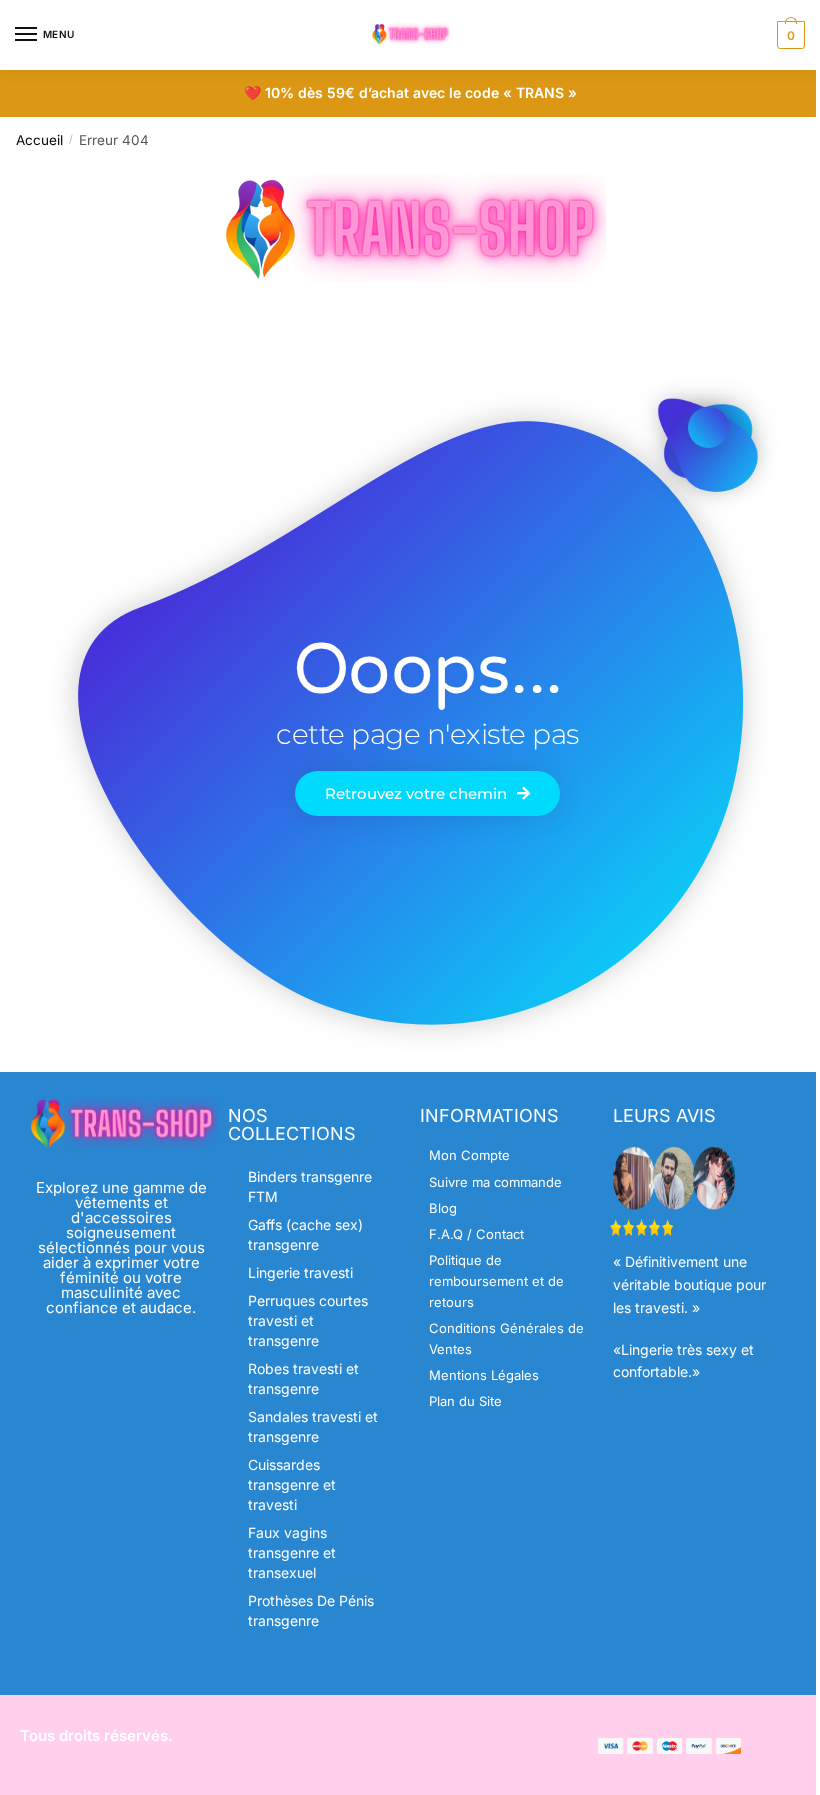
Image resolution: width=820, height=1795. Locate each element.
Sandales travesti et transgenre (313, 1426)
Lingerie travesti (300, 1272)
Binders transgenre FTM (310, 1186)
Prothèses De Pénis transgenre (311, 1610)
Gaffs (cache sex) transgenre (305, 1234)
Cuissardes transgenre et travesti (292, 1484)
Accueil (39, 140)
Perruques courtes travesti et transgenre (308, 1320)
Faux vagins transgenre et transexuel (292, 1552)
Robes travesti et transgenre (303, 1378)
